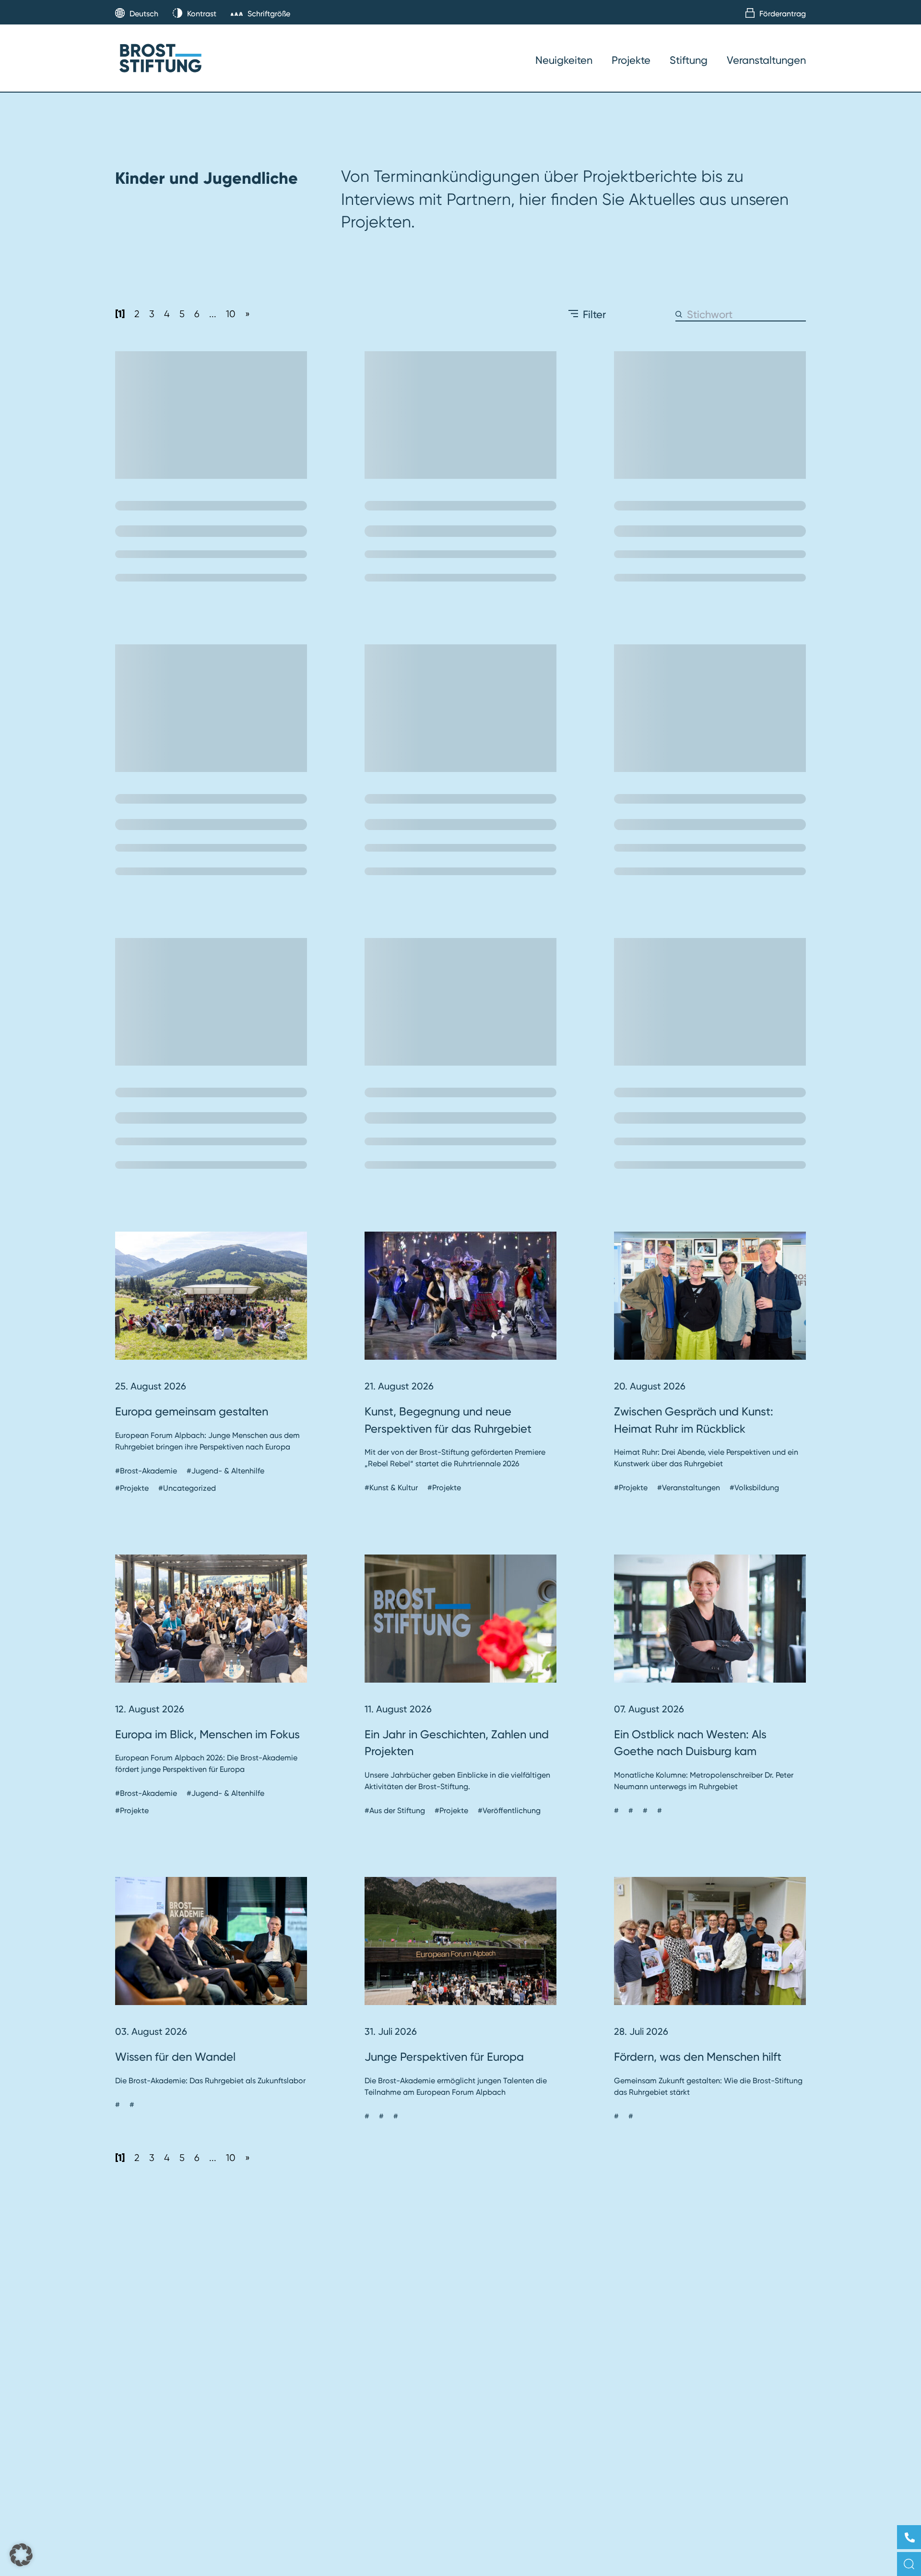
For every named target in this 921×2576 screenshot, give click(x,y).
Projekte (631, 60)
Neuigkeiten (564, 60)
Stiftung (689, 60)
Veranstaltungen (766, 60)
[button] (21, 2555)
